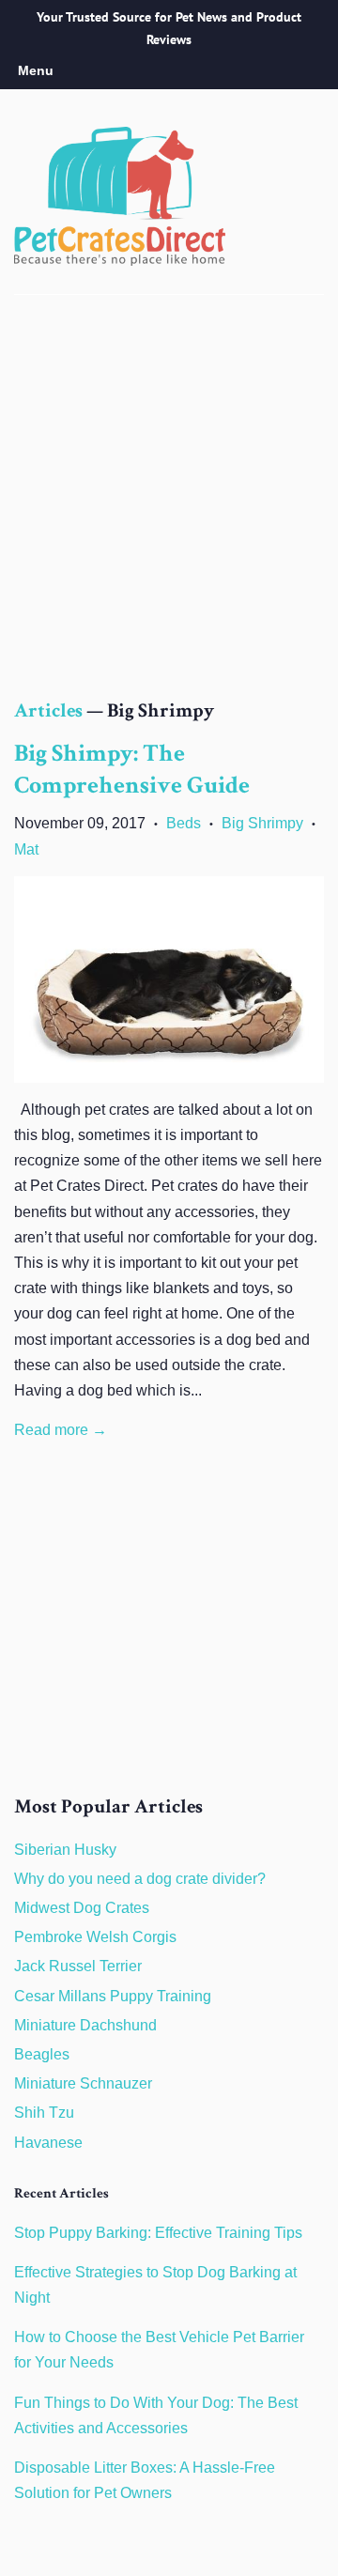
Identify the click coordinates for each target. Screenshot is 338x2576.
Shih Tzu (44, 2113)
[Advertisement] (169, 516)
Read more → (61, 1430)
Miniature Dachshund (85, 2025)
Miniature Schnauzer (83, 2083)
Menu (36, 70)
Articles (48, 712)
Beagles (42, 2054)
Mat (26, 849)
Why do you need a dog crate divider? (140, 1879)
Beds (184, 823)
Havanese (48, 2143)
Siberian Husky (65, 1850)
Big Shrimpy (262, 823)
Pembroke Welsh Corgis (95, 1937)
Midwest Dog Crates (82, 1908)
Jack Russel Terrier (78, 1966)
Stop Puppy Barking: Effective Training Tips (158, 2233)
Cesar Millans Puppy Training (113, 1996)
